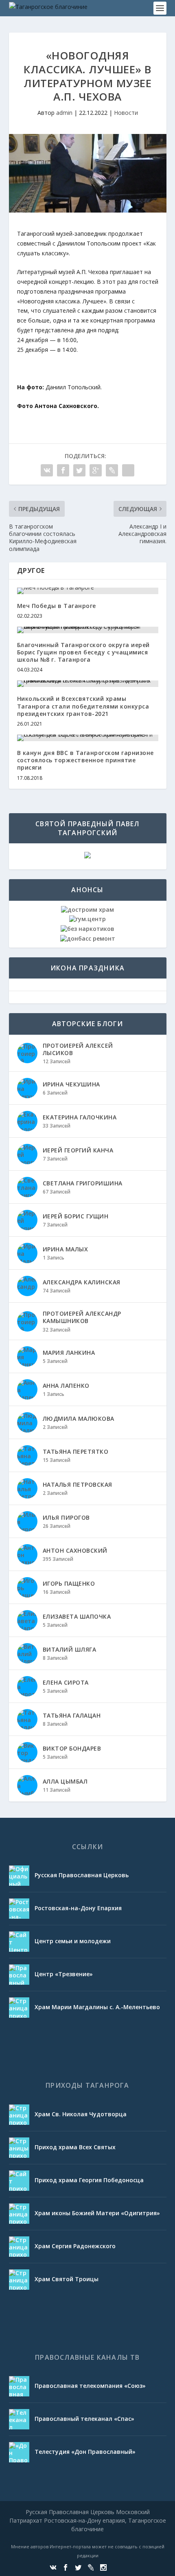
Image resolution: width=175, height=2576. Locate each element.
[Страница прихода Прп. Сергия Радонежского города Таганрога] (19, 2247)
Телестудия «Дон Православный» (85, 2452)
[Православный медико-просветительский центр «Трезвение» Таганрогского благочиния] (19, 1975)
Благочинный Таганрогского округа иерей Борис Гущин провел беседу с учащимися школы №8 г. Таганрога (83, 652)
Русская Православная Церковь (82, 1875)
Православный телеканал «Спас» (84, 2419)
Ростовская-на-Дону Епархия (78, 1908)
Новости (126, 113)
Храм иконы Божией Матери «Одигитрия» (97, 2213)
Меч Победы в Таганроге (57, 606)
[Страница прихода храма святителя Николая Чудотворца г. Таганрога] (19, 2115)
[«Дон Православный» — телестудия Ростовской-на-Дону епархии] (19, 2452)
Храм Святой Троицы (67, 2279)
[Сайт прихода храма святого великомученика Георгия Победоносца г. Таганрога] (19, 2181)
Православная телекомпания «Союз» (90, 2386)
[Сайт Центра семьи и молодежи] (19, 1942)
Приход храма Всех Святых (75, 2147)
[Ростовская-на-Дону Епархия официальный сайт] (19, 1909)
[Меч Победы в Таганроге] (88, 591)
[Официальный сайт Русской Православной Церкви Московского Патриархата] (19, 1876)
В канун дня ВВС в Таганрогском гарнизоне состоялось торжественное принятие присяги (85, 760)
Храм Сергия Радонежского (75, 2246)
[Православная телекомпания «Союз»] (19, 2386)
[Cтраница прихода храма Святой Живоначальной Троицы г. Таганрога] (19, 2280)
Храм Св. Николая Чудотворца (81, 2114)
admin (64, 113)
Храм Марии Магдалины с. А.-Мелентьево (97, 2007)
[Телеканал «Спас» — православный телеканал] (19, 2419)
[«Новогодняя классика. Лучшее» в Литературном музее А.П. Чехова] (88, 173)
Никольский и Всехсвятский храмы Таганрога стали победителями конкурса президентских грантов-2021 (83, 706)
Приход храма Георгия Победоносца (89, 2180)
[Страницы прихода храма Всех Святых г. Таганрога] (19, 2148)
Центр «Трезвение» (64, 1974)
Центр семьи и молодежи (73, 1941)
